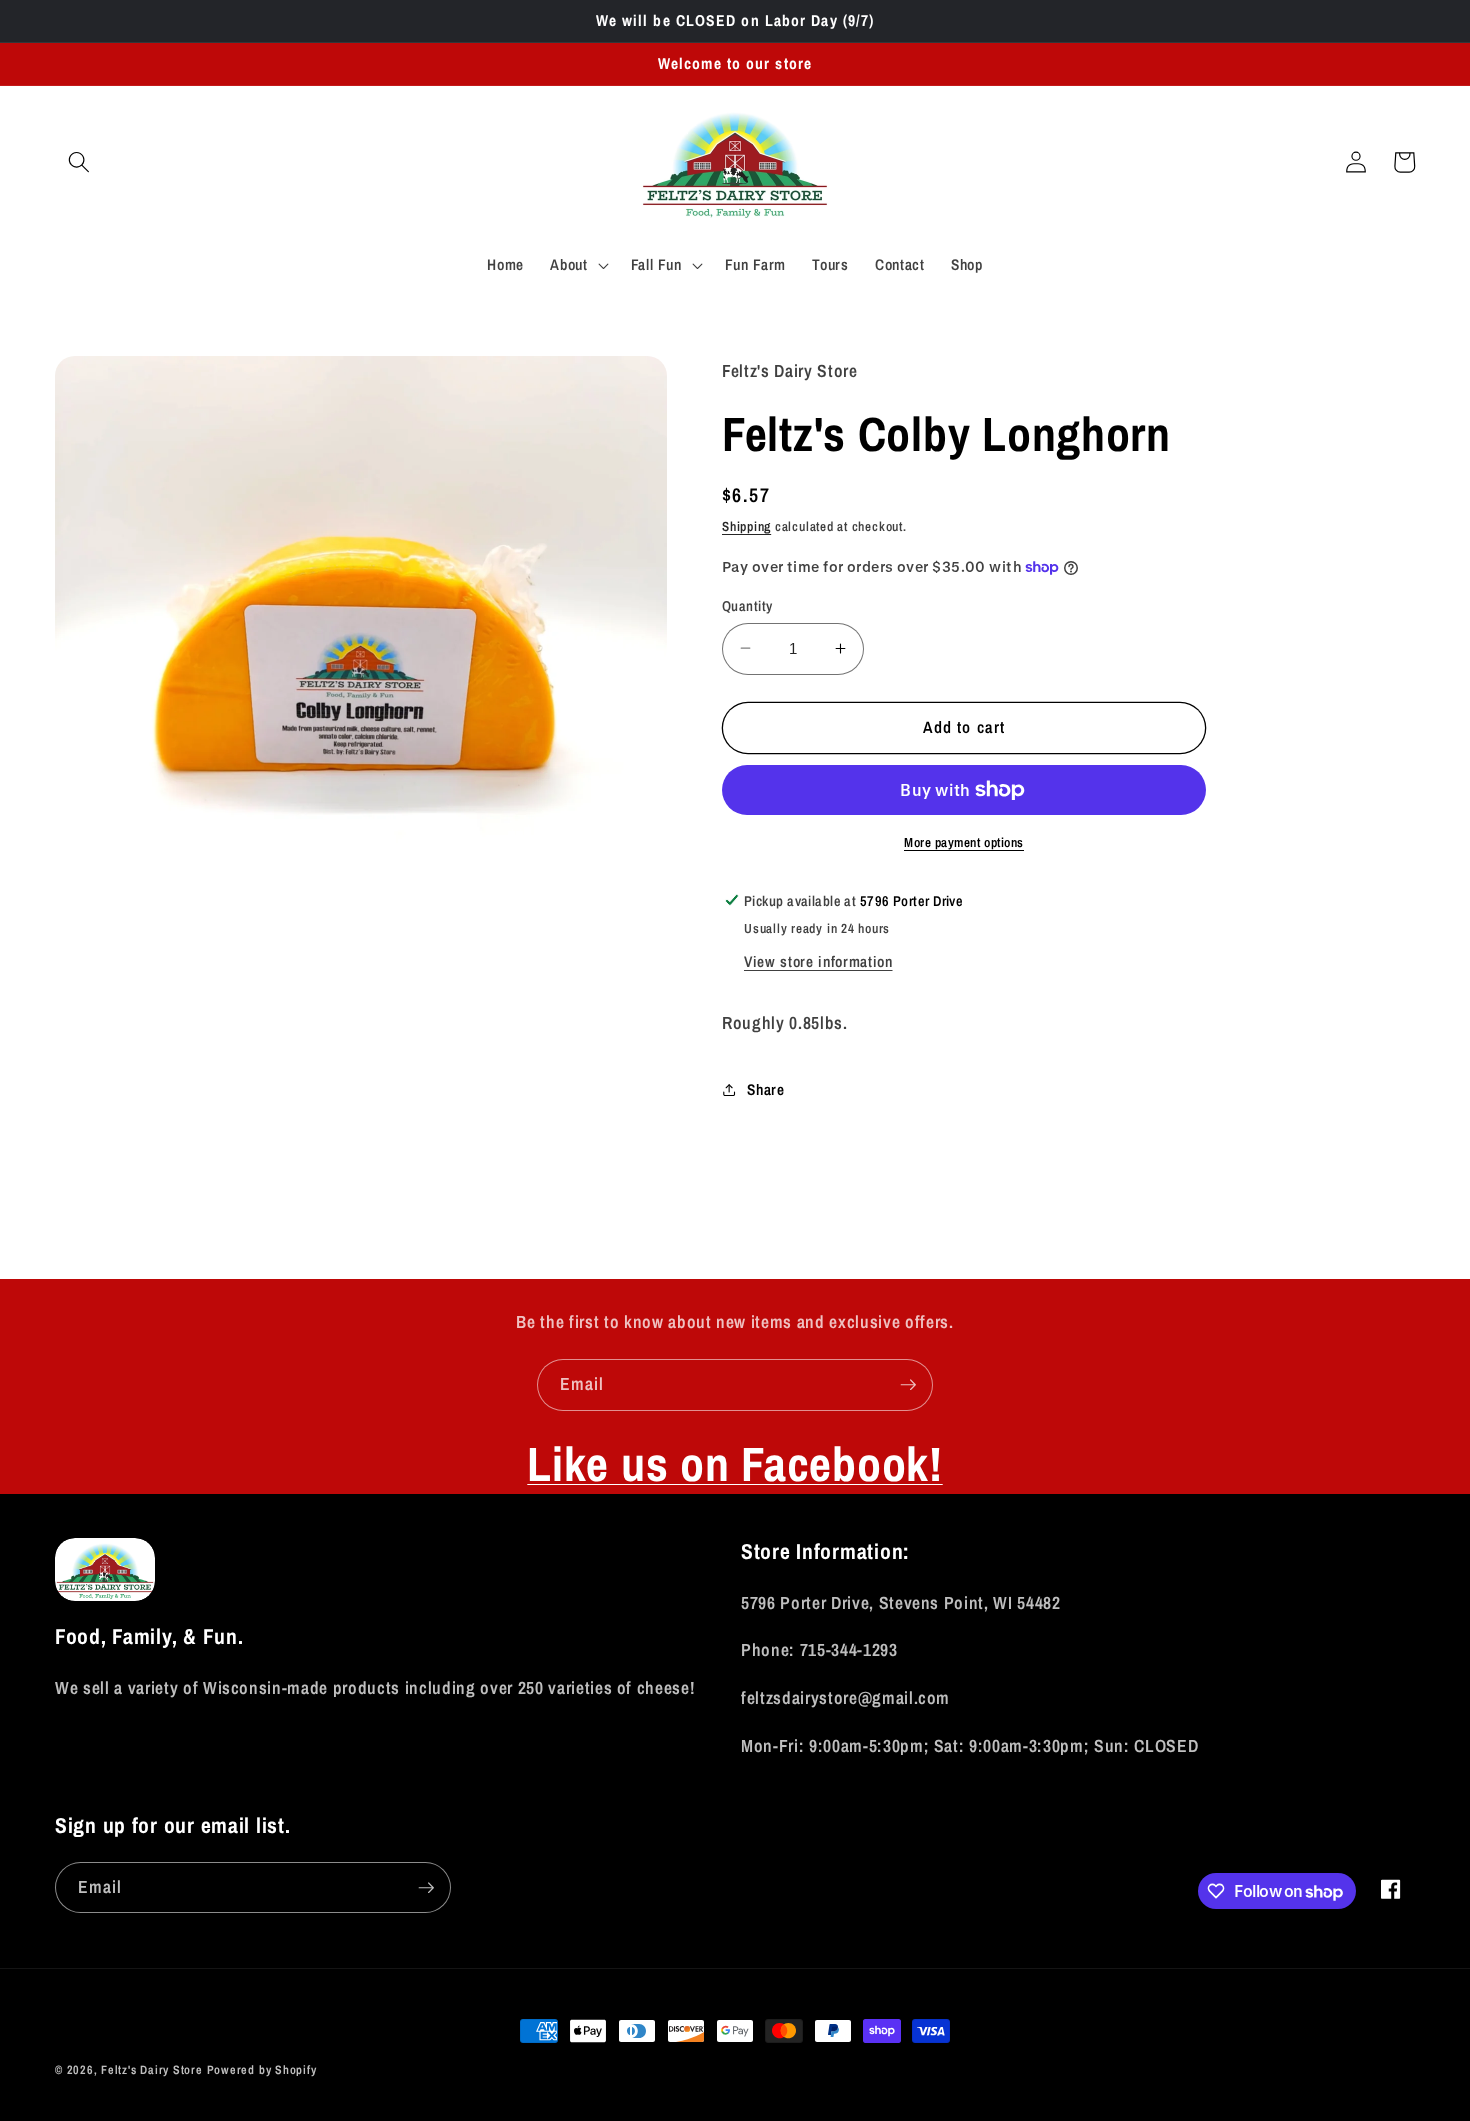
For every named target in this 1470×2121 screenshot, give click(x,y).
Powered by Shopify (262, 2069)
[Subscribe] (908, 1385)
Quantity (747, 604)
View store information (818, 961)
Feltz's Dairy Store (152, 2069)
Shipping (746, 526)
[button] (79, 162)
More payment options (964, 841)
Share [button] (765, 1089)
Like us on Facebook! (734, 1463)
